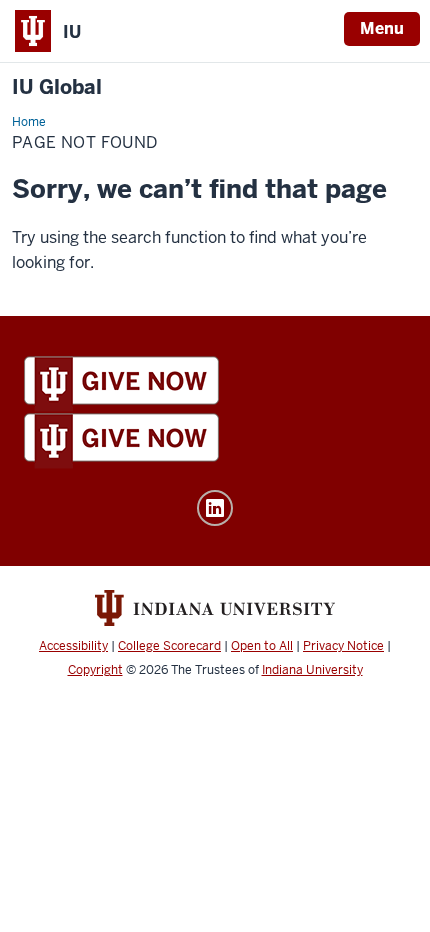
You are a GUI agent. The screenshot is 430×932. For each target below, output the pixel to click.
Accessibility (73, 646)
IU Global (57, 87)
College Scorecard (169, 646)
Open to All (262, 646)
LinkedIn (215, 508)
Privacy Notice (343, 646)
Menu (382, 28)
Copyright (95, 670)
